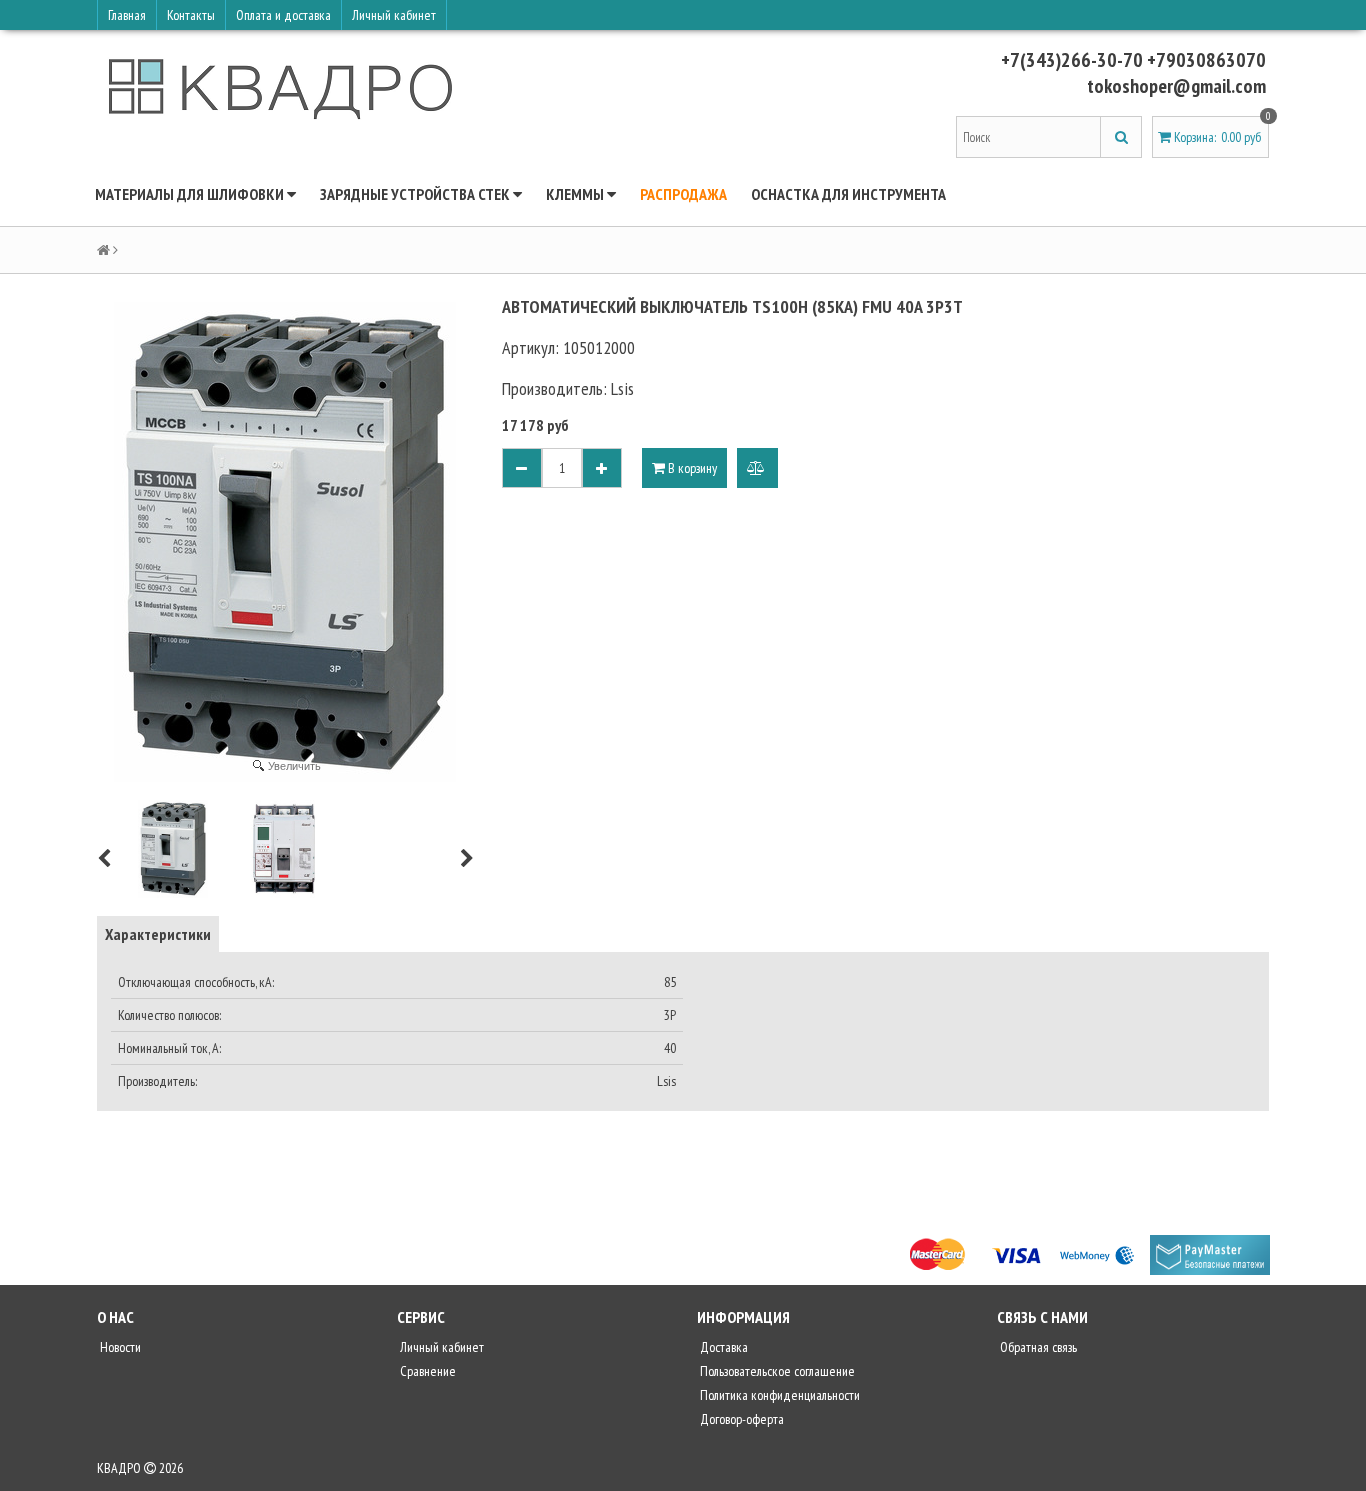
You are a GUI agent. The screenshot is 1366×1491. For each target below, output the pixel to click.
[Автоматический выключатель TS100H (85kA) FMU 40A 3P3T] (173, 849)
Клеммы (576, 194)
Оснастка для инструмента (848, 194)
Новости (119, 1347)
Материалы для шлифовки (191, 194)
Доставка (722, 1347)
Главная (127, 15)
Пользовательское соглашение (776, 1371)
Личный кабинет (394, 15)
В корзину (691, 468)
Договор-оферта (740, 1419)
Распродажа (683, 194)
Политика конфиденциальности (778, 1395)
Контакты (191, 15)
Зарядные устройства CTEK (416, 194)
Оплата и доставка (283, 15)
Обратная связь (1037, 1347)
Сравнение (426, 1371)
